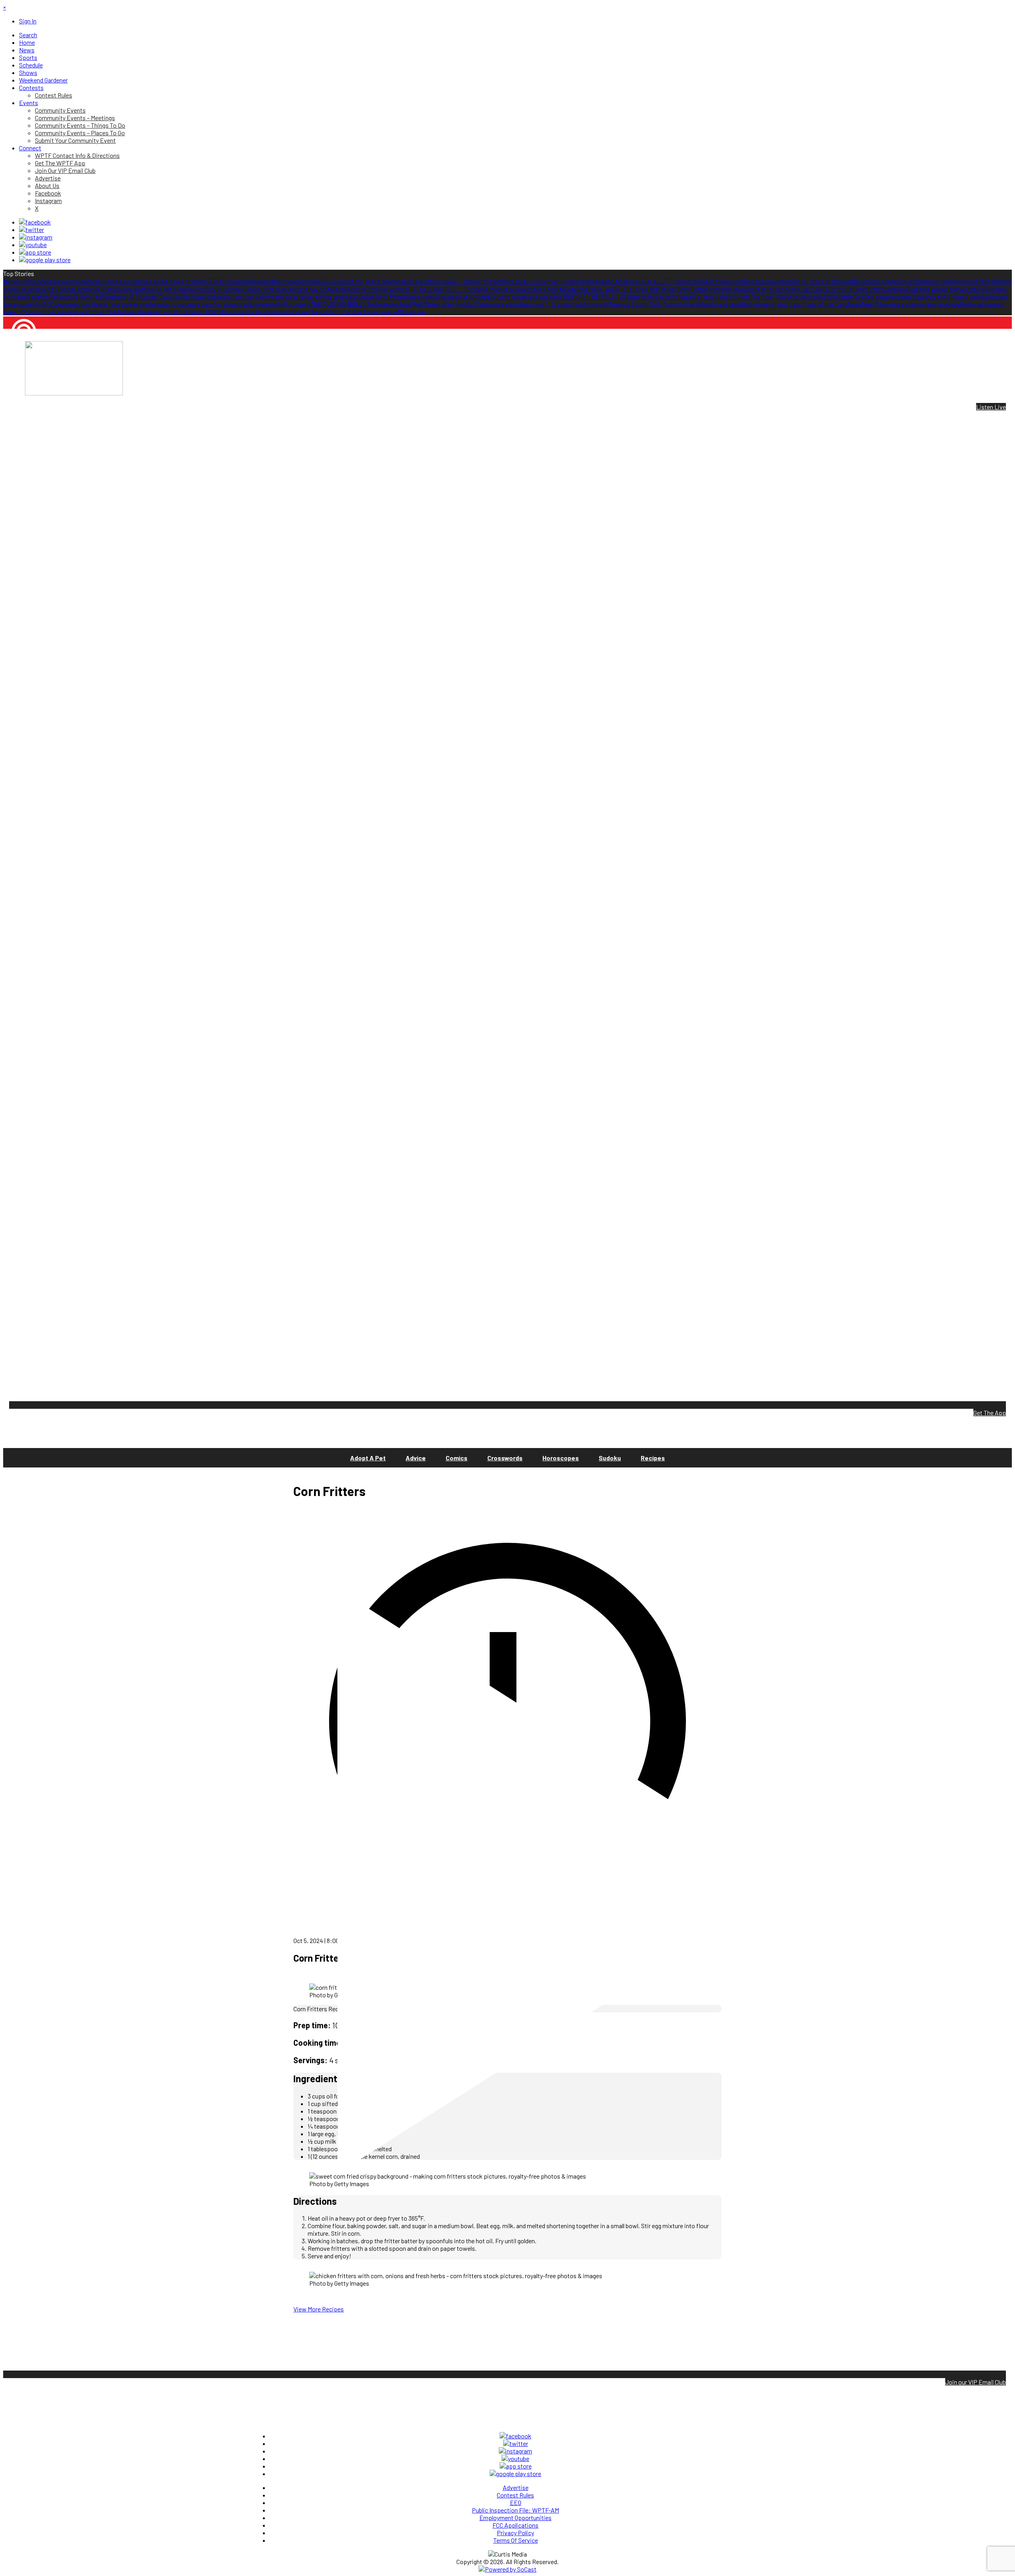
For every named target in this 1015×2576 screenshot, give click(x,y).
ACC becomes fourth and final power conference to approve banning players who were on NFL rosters (176, 304)
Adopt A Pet (368, 1458)
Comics (457, 1458)
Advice (416, 1458)
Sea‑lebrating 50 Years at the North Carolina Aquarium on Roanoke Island (861, 281)
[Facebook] (35, 222)
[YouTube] (33, 245)
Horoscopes (561, 1458)
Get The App (990, 1413)
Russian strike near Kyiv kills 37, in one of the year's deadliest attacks (337, 281)
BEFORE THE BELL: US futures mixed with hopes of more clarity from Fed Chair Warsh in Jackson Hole (700, 296)
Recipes (653, 1458)
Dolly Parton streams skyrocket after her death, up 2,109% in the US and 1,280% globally (791, 289)
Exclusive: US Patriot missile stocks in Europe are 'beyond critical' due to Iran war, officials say (301, 312)
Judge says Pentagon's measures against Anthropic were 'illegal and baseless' (461, 296)
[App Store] (35, 252)
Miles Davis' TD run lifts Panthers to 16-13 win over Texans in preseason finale (529, 281)
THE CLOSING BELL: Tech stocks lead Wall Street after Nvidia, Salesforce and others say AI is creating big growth (459, 304)
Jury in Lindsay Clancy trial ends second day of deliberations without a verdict (306, 289)
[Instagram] (36, 237)
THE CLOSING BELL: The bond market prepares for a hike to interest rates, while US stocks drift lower (542, 289)
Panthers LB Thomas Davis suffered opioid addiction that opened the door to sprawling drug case (230, 296)
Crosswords (505, 1458)
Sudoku (610, 1458)
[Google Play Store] (45, 260)
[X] (32, 229)
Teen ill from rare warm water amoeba (910, 304)
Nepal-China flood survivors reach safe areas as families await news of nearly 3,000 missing (124, 281)
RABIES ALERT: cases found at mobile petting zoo (698, 281)
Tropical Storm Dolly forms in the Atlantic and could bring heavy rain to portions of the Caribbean (735, 304)
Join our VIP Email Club (976, 2382)
